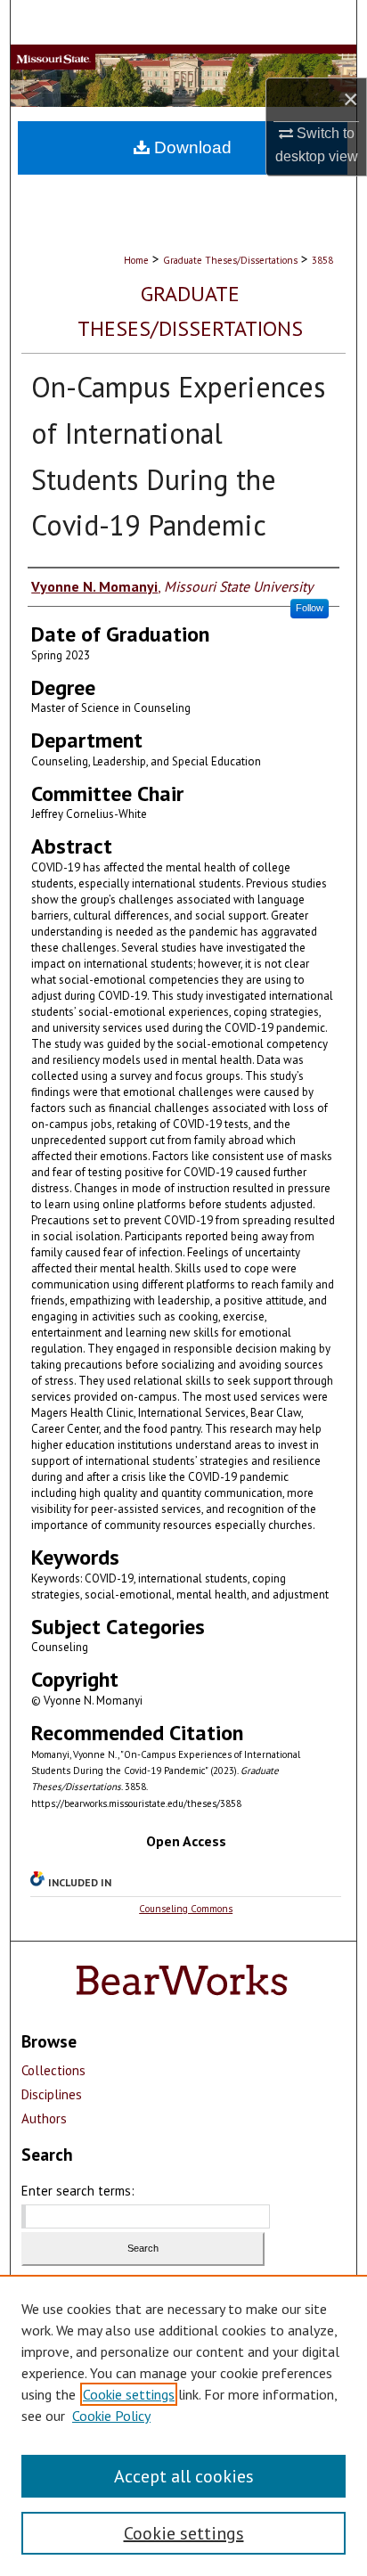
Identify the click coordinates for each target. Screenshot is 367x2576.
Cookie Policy (111, 2416)
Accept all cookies (184, 2476)
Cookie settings (129, 2394)
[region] (183, 2425)
